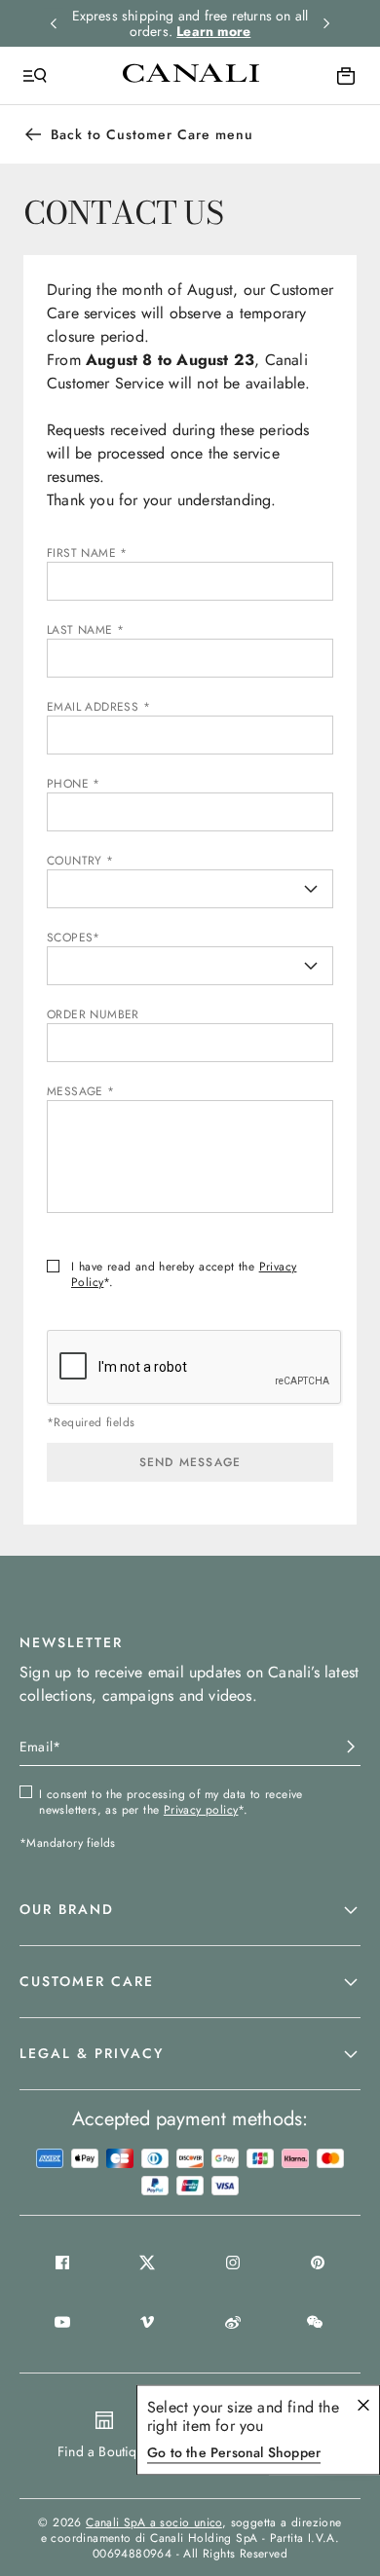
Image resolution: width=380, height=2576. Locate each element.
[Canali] (191, 75)
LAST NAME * (85, 630)
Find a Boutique (104, 2451)
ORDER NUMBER (93, 1014)
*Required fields (91, 1423)
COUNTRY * (80, 861)
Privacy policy (201, 1810)
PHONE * (74, 784)
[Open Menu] (35, 76)
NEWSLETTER (71, 1642)
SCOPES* (74, 938)
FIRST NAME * (87, 553)
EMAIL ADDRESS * (98, 707)
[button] (190, 1910)
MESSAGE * (81, 1091)
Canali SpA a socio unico (154, 2522)
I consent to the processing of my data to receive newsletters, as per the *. (171, 1802)
